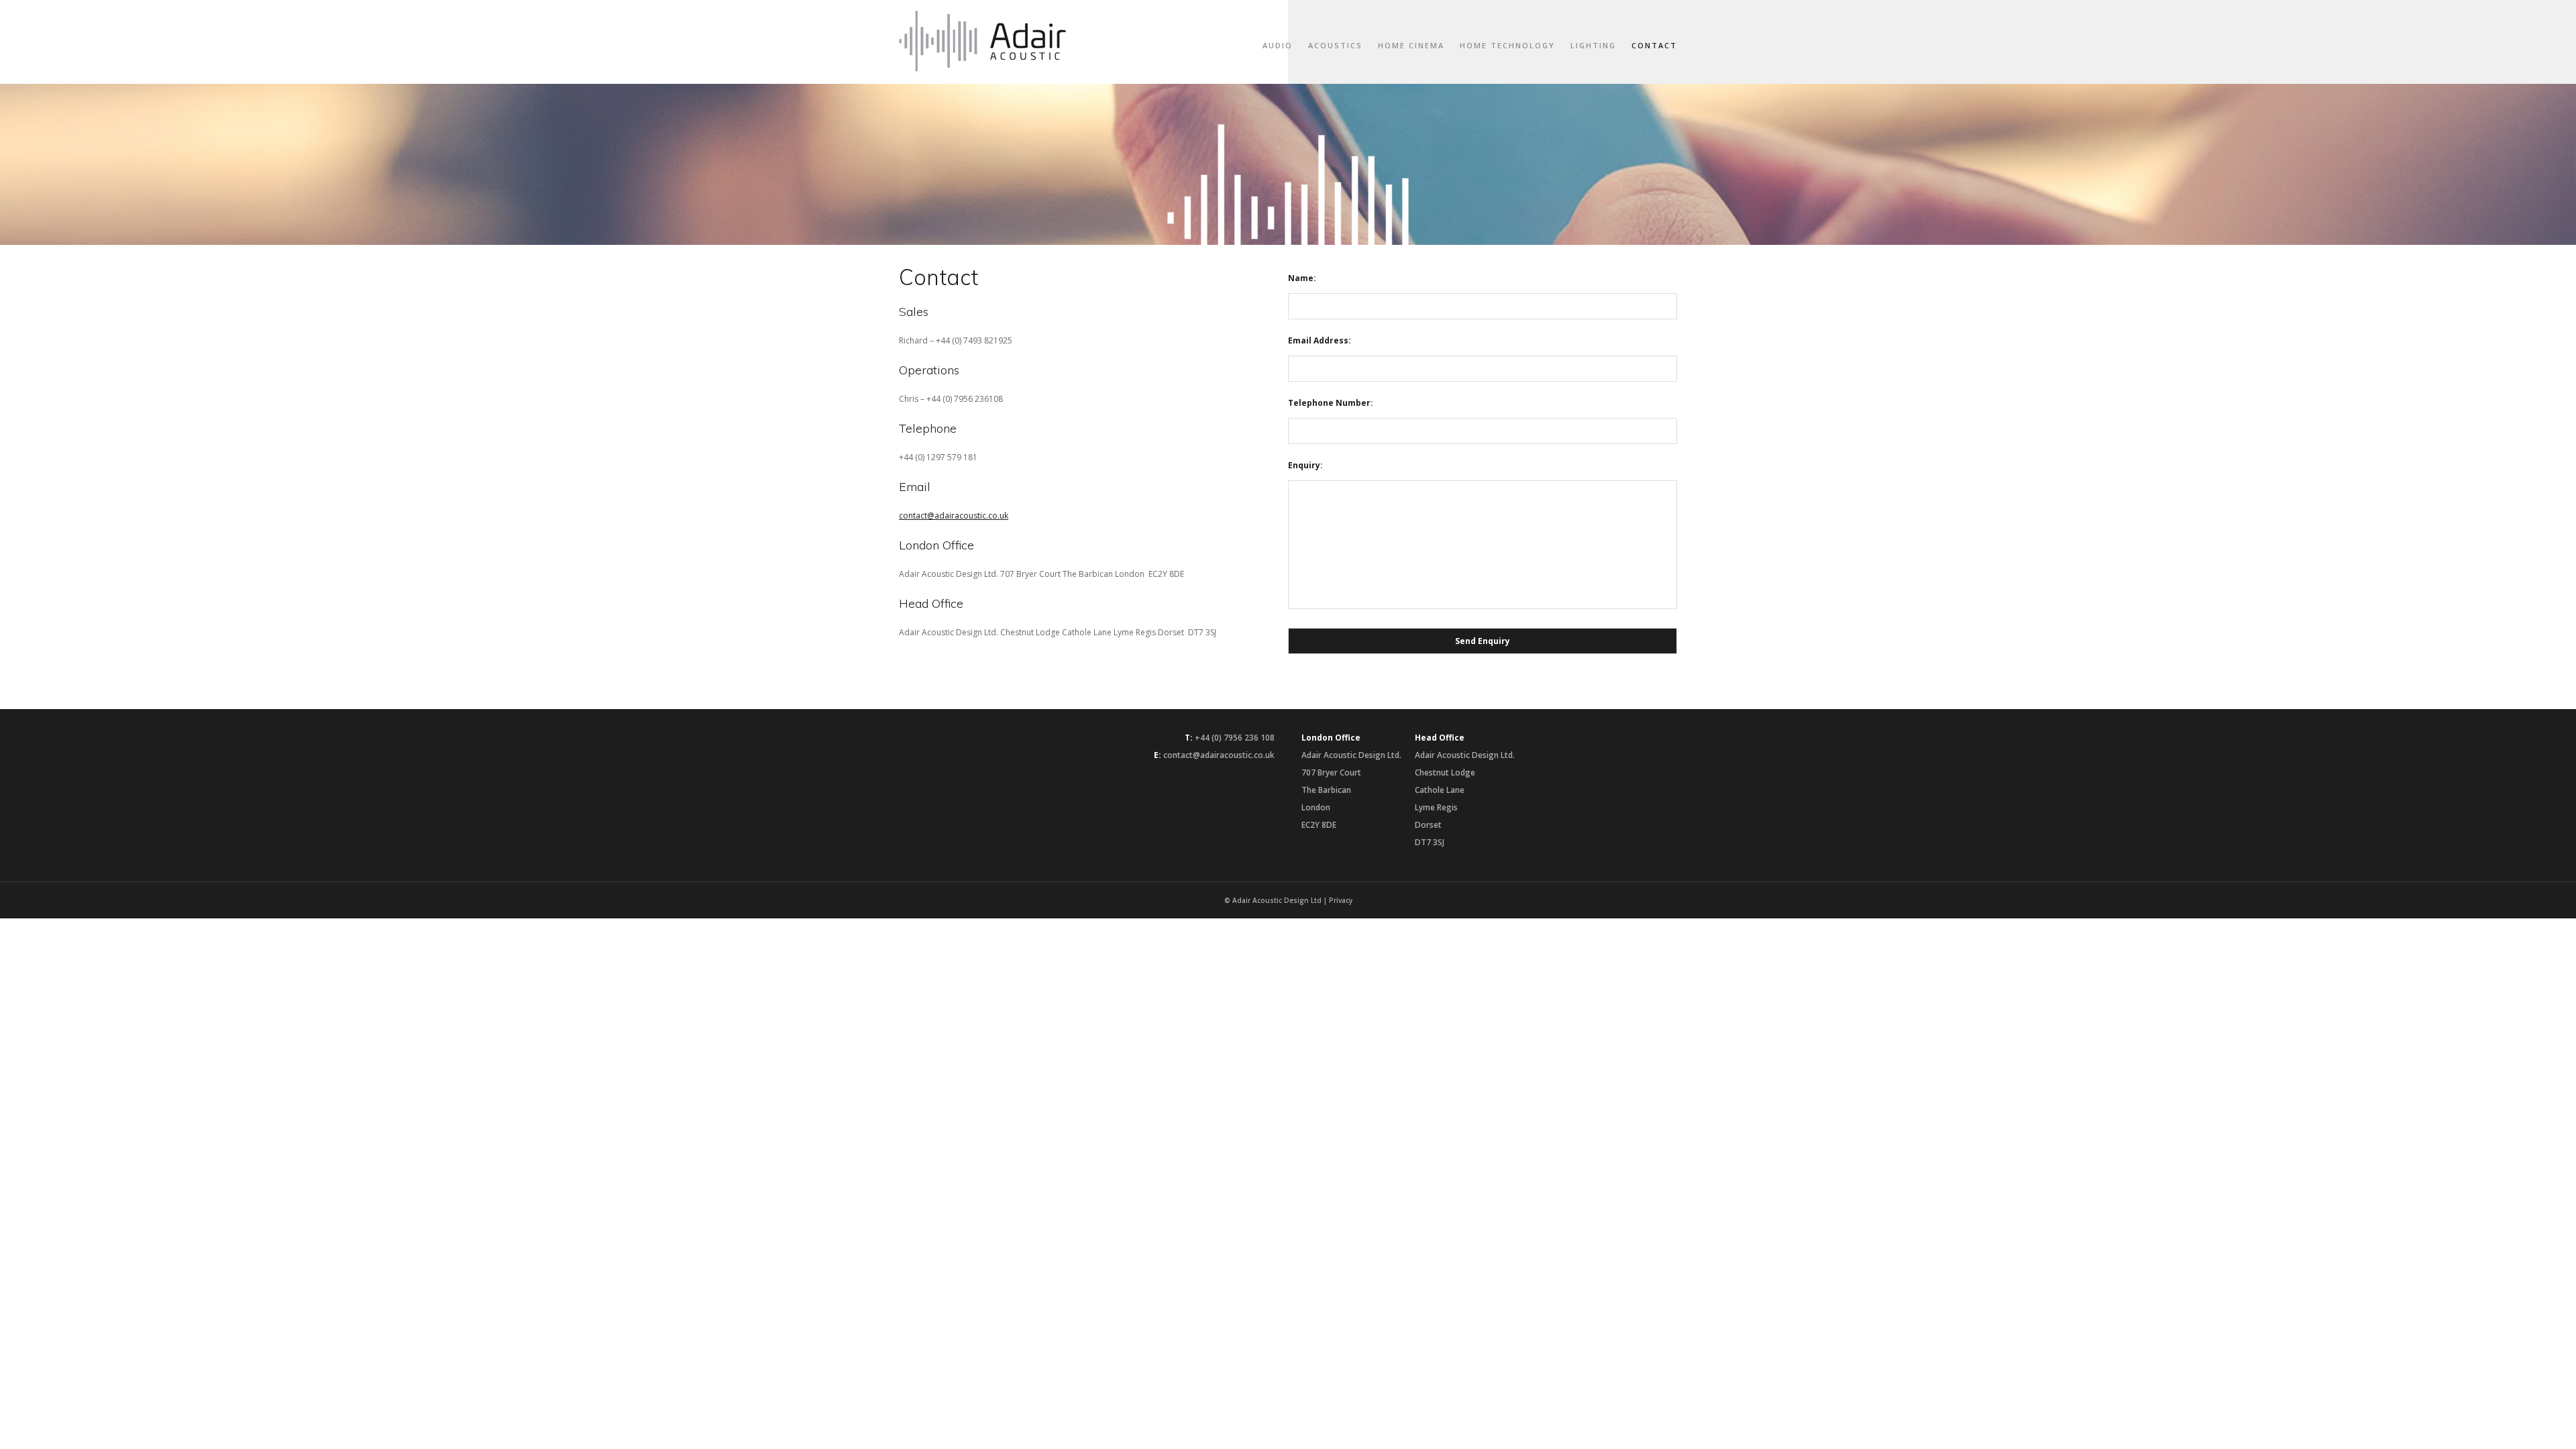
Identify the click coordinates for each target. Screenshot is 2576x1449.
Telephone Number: (1331, 403)
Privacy (1341, 900)
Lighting (1593, 45)
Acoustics (1335, 45)
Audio (1278, 45)
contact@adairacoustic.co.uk (954, 516)
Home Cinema (1411, 45)
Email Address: (1320, 340)
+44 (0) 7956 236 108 (1235, 738)
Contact (1654, 45)
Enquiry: (1305, 465)
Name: (1302, 278)
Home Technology (1507, 45)
